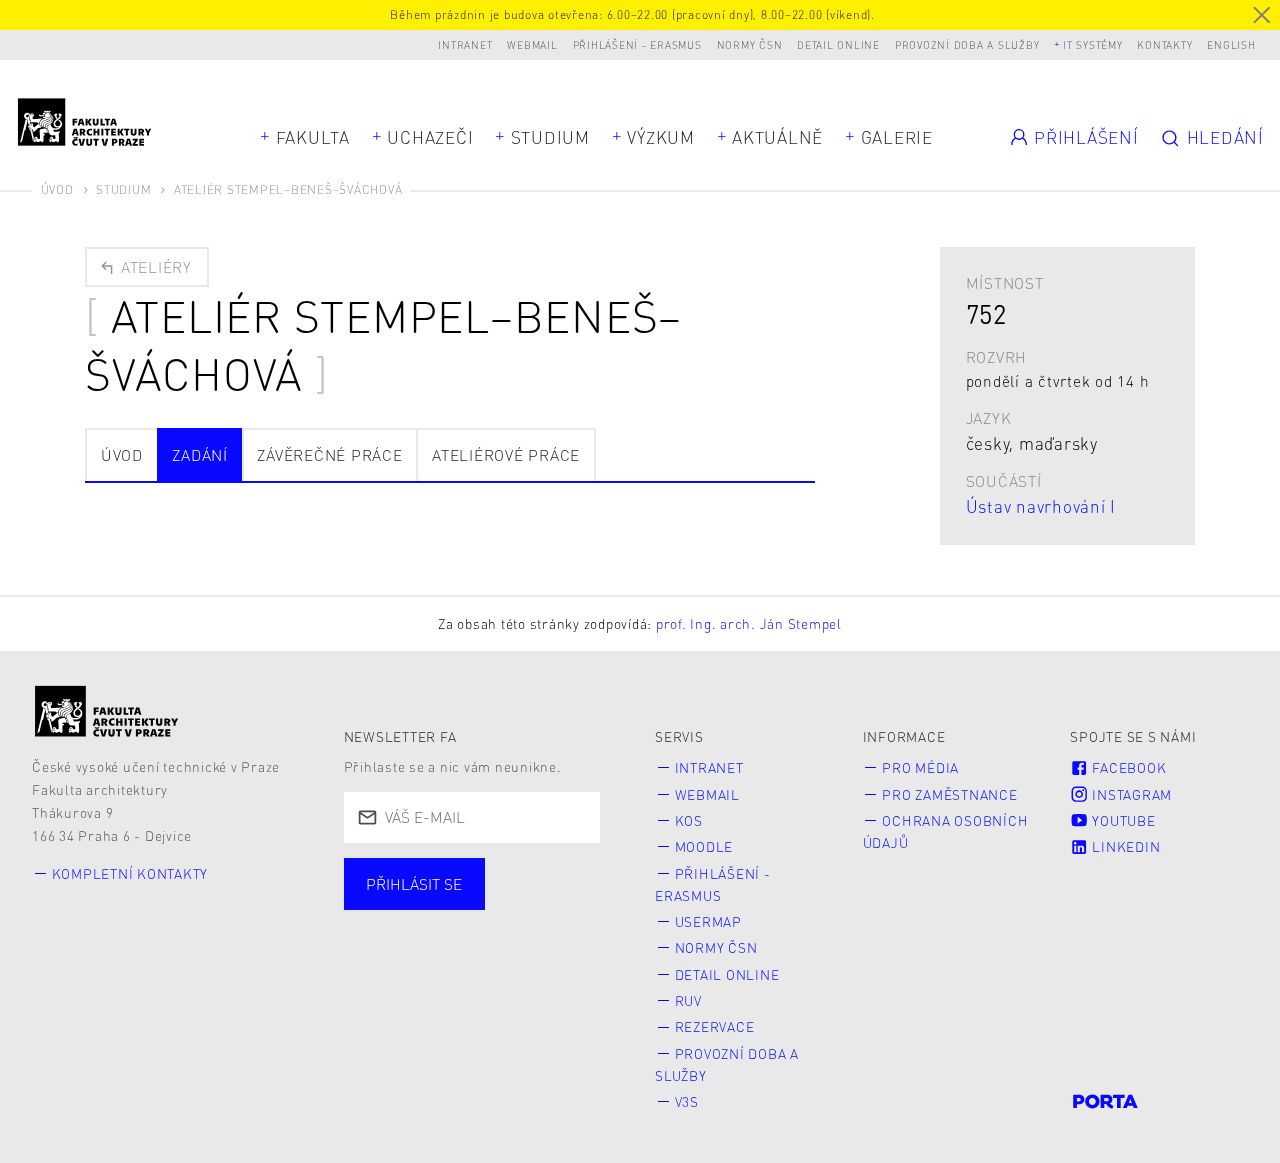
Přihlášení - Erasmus (637, 44)
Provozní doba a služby (967, 44)
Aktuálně (777, 137)
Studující (409, 928)
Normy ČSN (750, 44)
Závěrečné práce (329, 455)
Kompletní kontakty (130, 873)
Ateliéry (154, 267)
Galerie (897, 137)
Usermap (708, 921)
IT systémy (1093, 44)
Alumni (402, 959)
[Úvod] (107, 711)
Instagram (1131, 794)
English (1231, 44)
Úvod (57, 189)
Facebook (1128, 767)
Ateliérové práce (506, 455)
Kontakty (1164, 44)
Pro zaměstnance (949, 794)
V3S (687, 1101)
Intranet (465, 44)
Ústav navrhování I (1041, 506)
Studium (550, 137)
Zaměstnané (545, 928)
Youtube (1122, 820)
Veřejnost (520, 959)
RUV (688, 1000)
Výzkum (661, 137)
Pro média (920, 767)
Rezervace (715, 1026)
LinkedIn (1125, 846)
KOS (689, 820)
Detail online (838, 44)
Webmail (532, 44)
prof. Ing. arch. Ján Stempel (749, 623)
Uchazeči (430, 137)
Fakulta (313, 137)
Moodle (704, 846)
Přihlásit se (414, 884)
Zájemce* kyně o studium (470, 989)
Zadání (200, 455)
